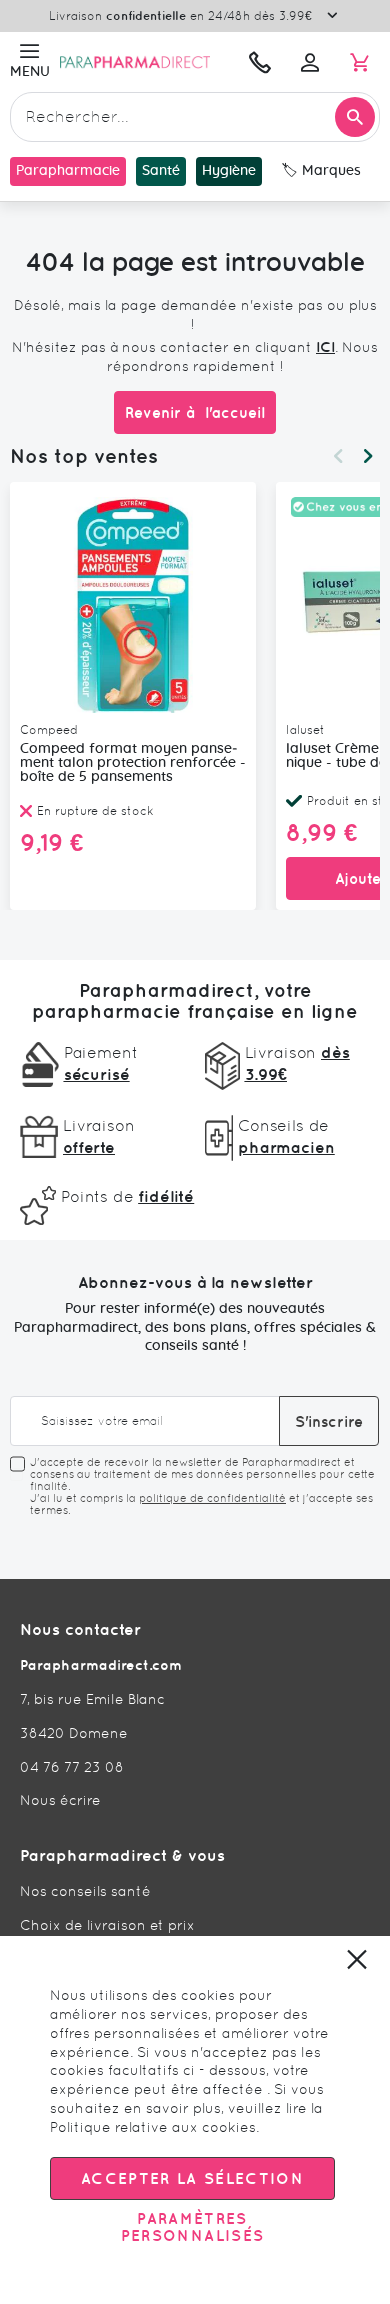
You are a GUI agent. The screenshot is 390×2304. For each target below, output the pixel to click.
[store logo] (145, 62)
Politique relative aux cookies (153, 2127)
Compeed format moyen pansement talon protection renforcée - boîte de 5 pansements (133, 763)
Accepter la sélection (192, 2178)
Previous (338, 456)
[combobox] (195, 117)
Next (368, 456)
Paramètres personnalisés (193, 2227)
